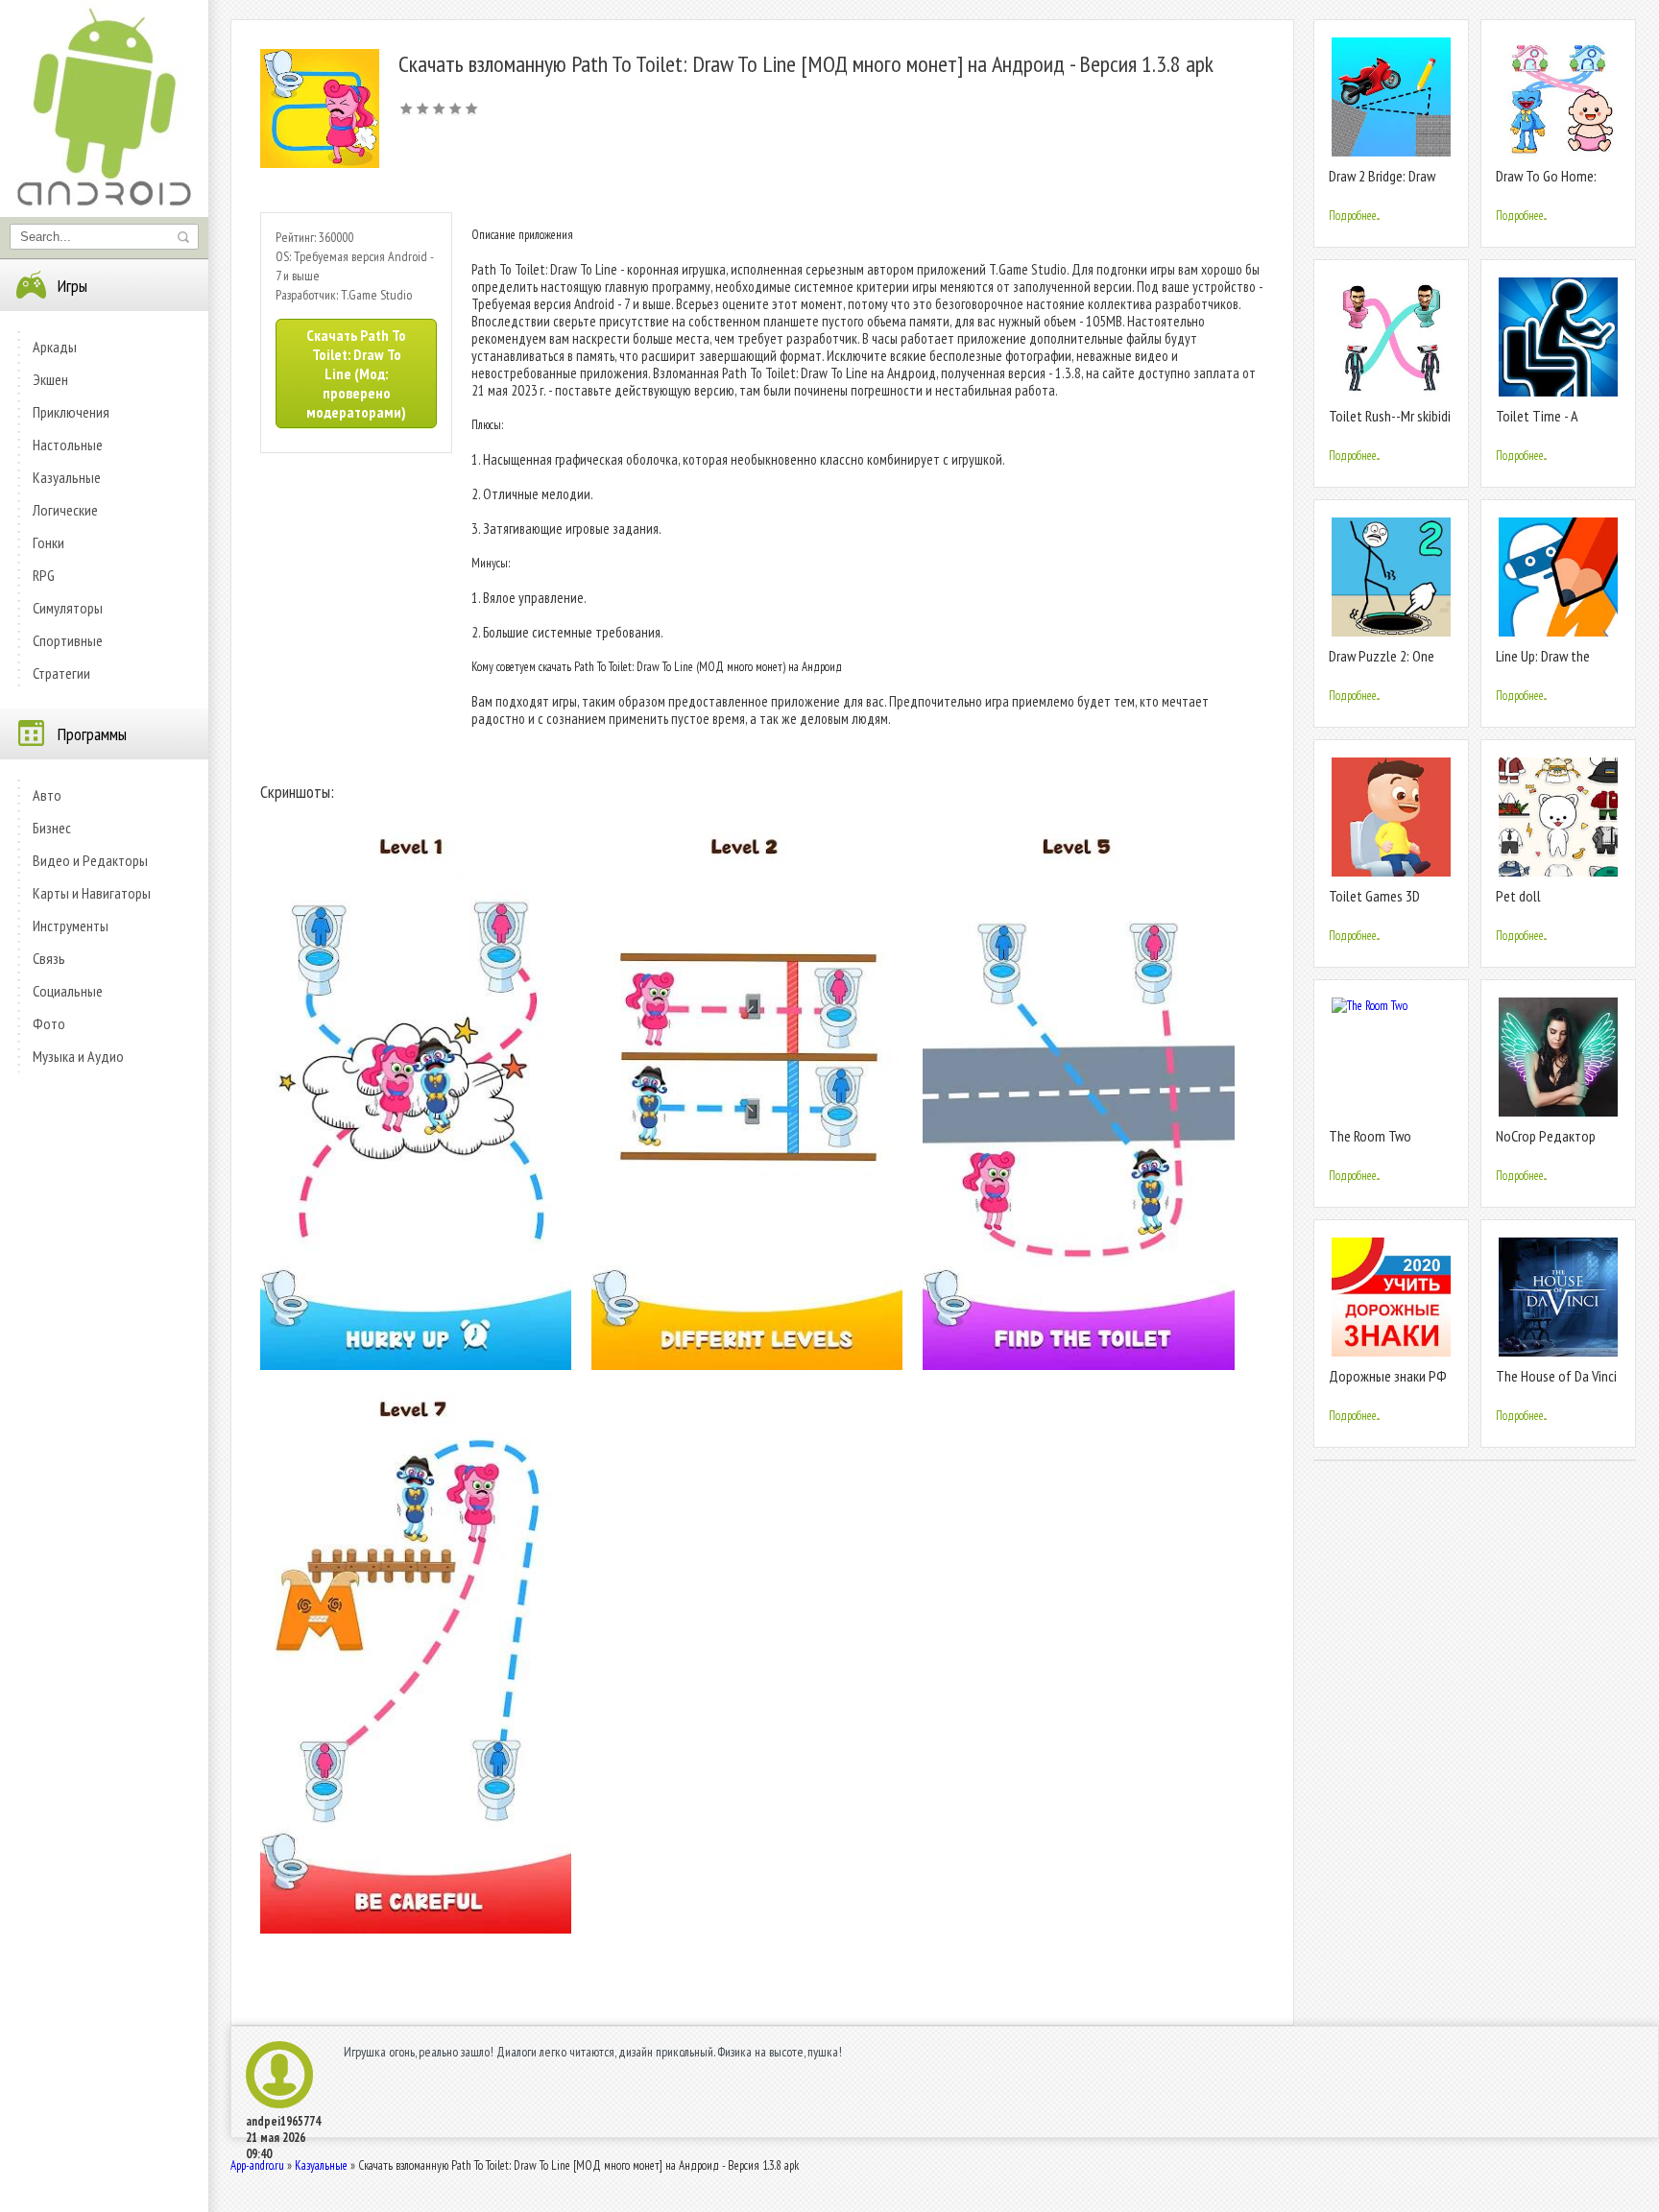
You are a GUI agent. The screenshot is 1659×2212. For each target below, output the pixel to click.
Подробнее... (1354, 216)
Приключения (71, 412)
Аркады (55, 347)
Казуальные (67, 477)
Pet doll (1518, 896)
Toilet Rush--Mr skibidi (1390, 416)
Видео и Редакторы (90, 860)
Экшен (50, 379)
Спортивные (68, 640)
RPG (44, 575)
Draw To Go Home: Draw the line (1546, 184)
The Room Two (1370, 1136)
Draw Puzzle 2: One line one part (1382, 664)
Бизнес (52, 828)
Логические (65, 510)
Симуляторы (68, 608)
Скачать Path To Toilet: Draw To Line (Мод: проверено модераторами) (356, 373)
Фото (49, 1023)
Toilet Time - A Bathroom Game (1541, 424)
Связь (49, 958)
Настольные (68, 445)
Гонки (48, 542)
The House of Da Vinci (1556, 1376)
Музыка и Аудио (78, 1056)
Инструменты (71, 926)
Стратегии (61, 673)
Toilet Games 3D (1374, 896)
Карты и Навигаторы (92, 893)
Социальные (68, 991)
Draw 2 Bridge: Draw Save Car (1382, 184)
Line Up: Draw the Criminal (1543, 664)
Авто (47, 795)
